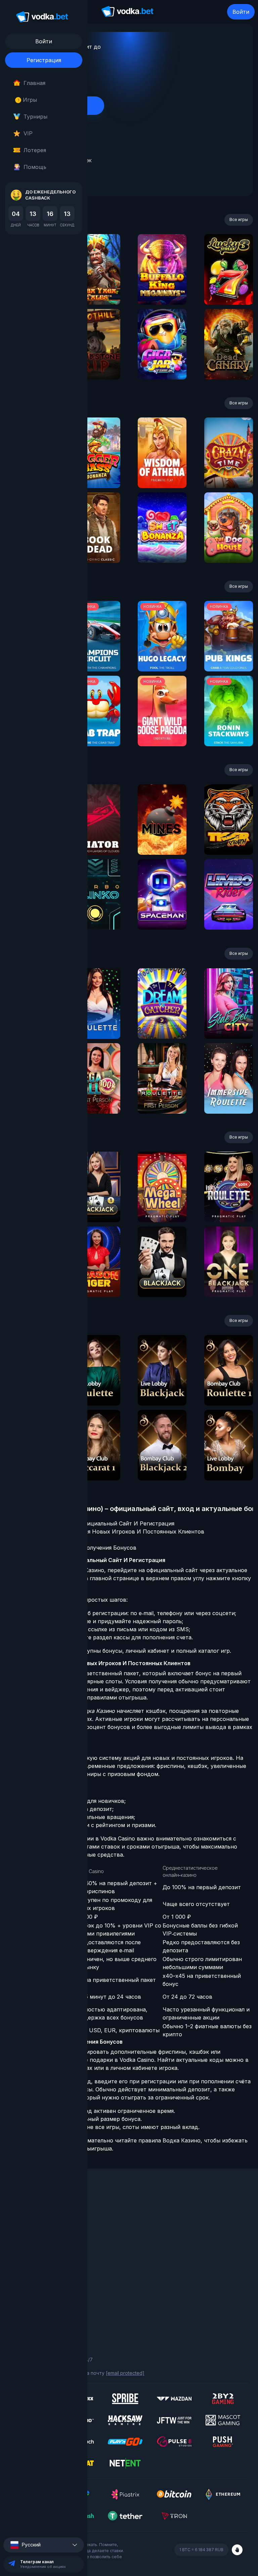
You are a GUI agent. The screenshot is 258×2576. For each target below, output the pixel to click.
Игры (27, 100)
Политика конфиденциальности (47, 2311)
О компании (24, 2215)
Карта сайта (25, 2321)
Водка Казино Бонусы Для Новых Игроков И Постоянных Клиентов (111, 1531)
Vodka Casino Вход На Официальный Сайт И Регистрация (96, 1523)
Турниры (35, 117)
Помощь (35, 167)
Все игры (239, 219)
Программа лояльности (38, 2224)
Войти (241, 12)
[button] (44, 2545)
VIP (28, 133)
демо (96, 287)
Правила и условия (32, 2293)
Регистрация (44, 60)
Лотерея (35, 150)
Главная (34, 83)
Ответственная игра (34, 2302)
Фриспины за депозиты (37, 2252)
